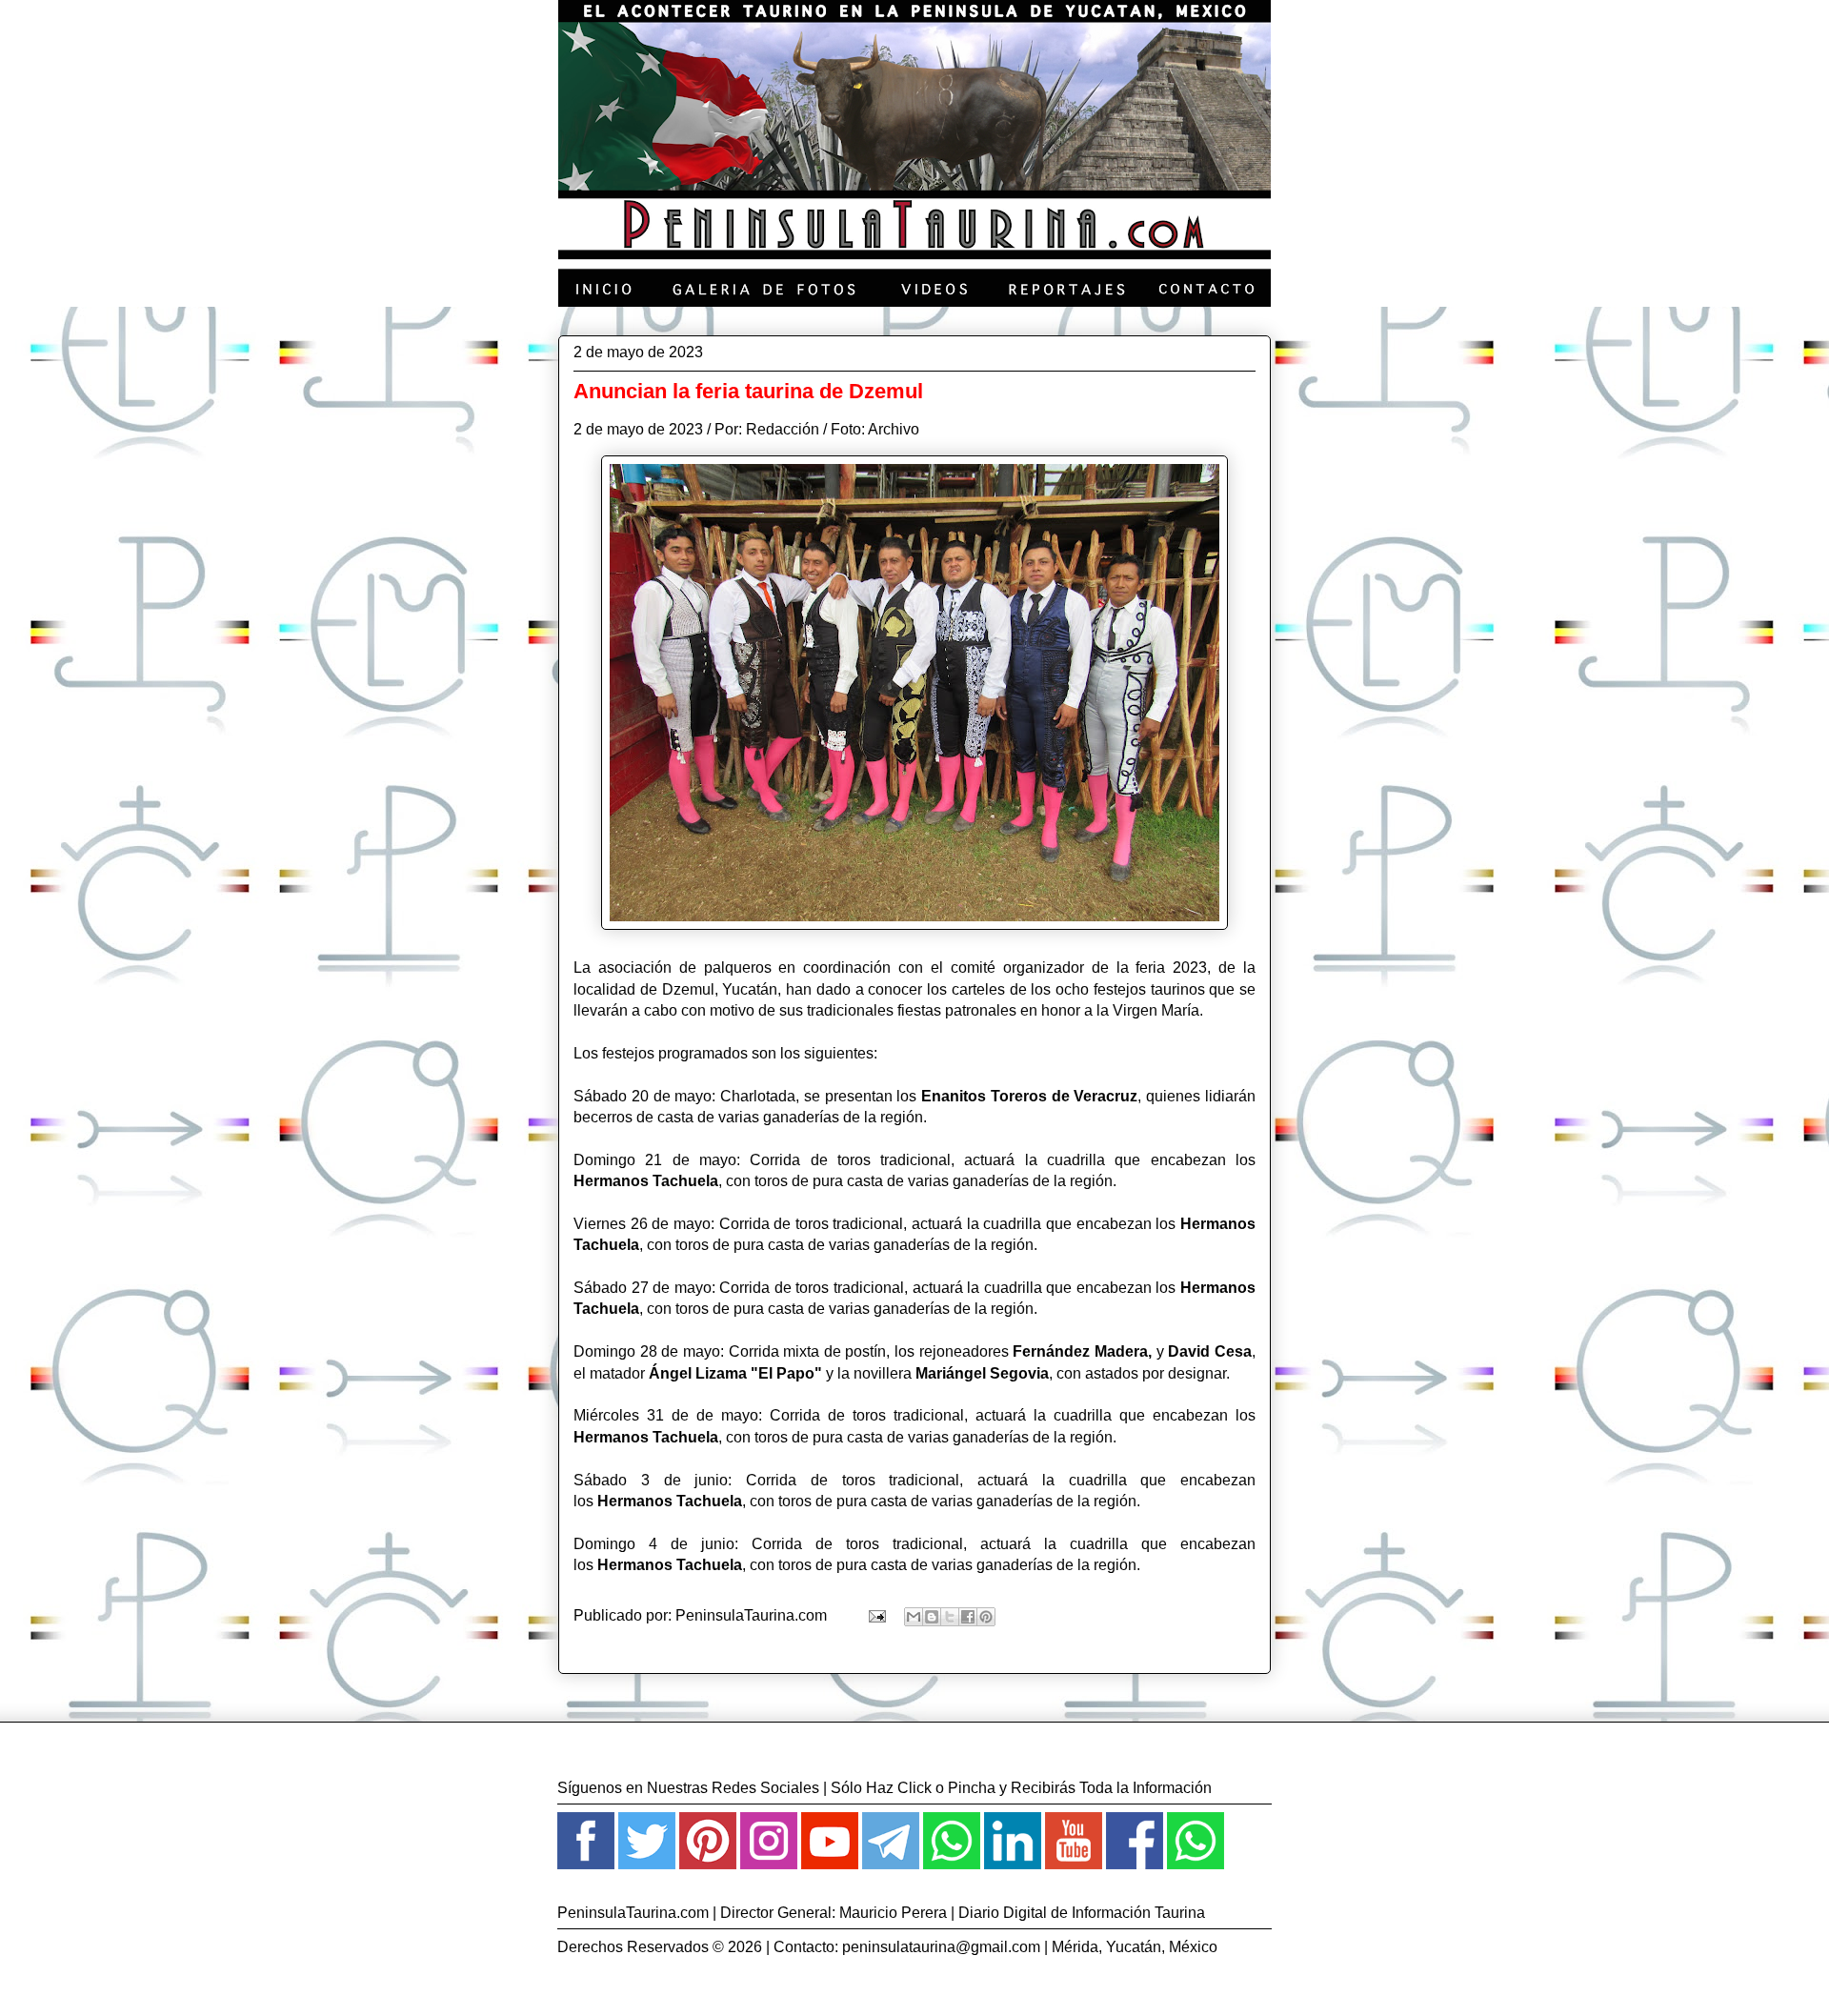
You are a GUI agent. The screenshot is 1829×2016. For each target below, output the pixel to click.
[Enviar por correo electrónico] (914, 1617)
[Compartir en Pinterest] (986, 1617)
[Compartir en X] (950, 1617)
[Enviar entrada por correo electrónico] (875, 1615)
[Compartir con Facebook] (968, 1617)
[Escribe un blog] (932, 1617)
